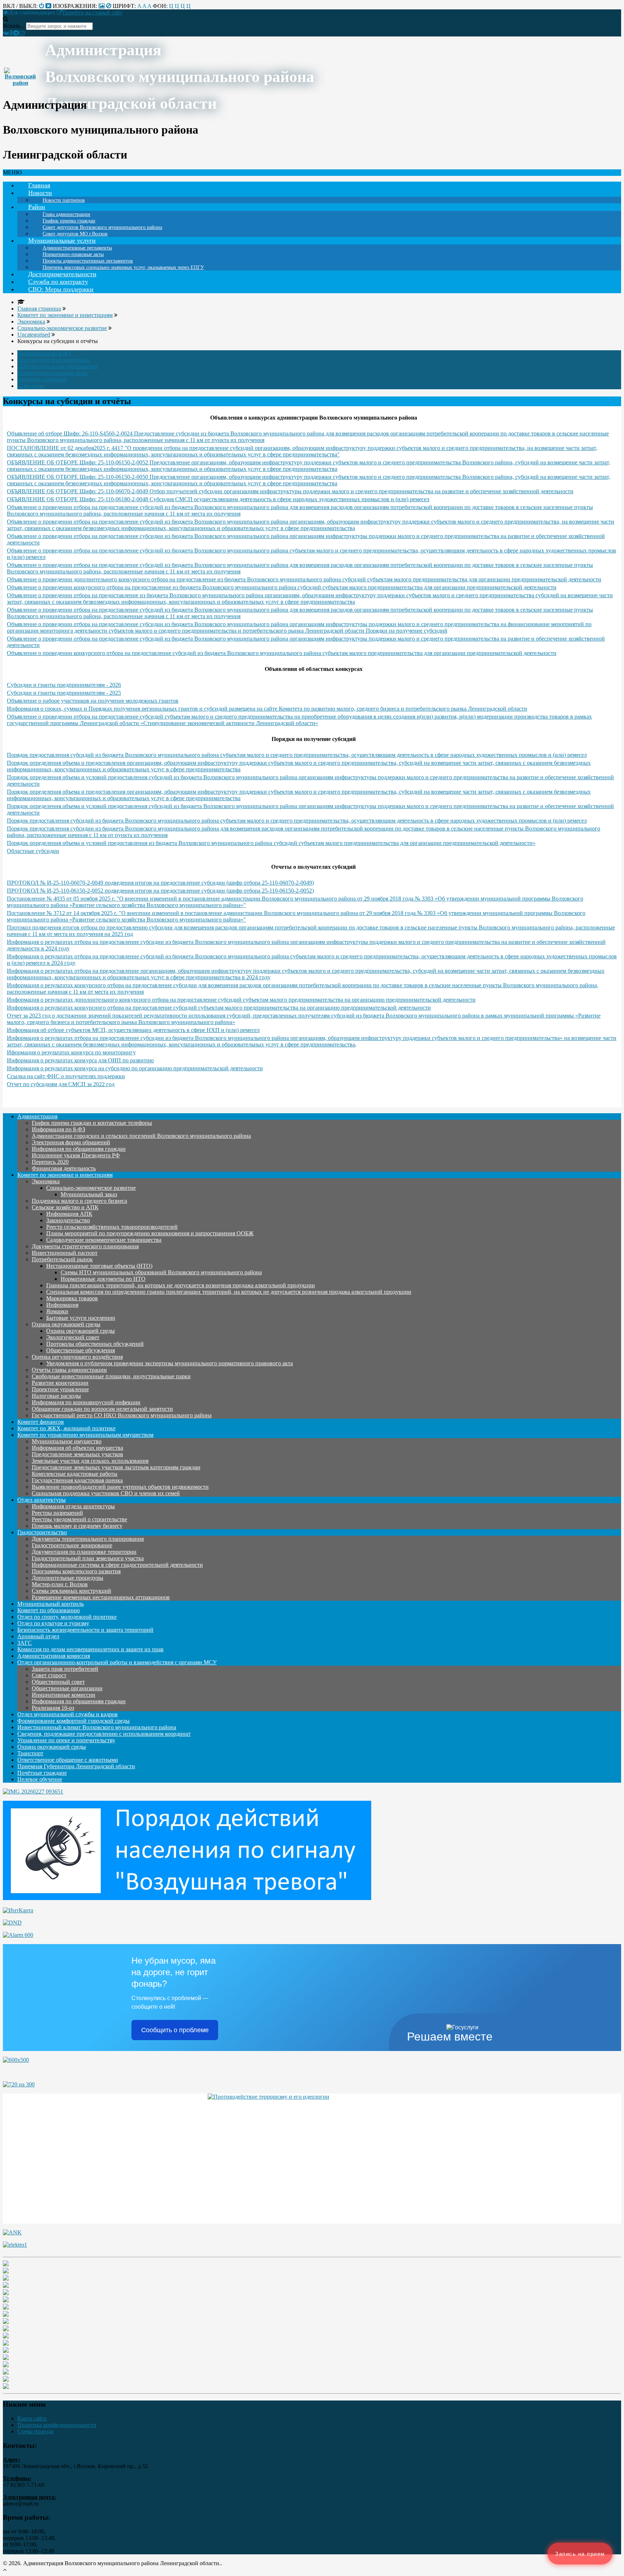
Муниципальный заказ (89, 1194)
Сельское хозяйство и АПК (65, 1207)
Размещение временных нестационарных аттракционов (101, 1597)
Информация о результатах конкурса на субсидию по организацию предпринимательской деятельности (135, 1068)
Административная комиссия (54, 1656)
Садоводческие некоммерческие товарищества (104, 1240)
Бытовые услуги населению (81, 1318)
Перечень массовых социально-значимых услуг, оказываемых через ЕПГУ (123, 267)
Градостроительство (42, 1532)
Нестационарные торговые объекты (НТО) (99, 1266)
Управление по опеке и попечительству (66, 1740)
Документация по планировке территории (84, 1552)
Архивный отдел (38, 1636)
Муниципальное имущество (67, 1441)
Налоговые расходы (56, 1396)
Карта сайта (32, 2418)
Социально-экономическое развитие (91, 1188)
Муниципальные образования (60, 366)
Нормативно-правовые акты (52, 373)
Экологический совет (73, 1337)
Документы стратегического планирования (85, 1246)
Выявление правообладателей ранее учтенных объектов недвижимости (120, 1487)
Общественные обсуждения (81, 1350)
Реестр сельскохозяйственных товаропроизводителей (112, 1227)
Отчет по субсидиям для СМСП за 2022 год (61, 1084)
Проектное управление (60, 1389)
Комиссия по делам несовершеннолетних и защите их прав (90, 1649)
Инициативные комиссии (64, 1695)
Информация (62, 1305)
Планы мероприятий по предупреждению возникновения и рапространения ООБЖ (150, 1233)
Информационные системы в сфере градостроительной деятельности (117, 1565)
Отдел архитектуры (42, 1500)
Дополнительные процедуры (68, 1578)
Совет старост (49, 1675)
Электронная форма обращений (71, 1142)
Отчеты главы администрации (69, 1370)
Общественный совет (58, 1682)
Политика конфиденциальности (57, 2425)
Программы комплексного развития (76, 1571)
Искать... (14, 26)
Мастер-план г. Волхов (60, 1584)
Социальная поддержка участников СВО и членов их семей (106, 1493)
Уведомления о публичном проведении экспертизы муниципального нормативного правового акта (170, 1363)
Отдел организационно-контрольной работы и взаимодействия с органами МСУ (117, 1662)
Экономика (46, 1181)
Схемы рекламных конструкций (71, 1591)
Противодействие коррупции (54, 360)
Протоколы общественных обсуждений (95, 1344)
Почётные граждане (42, 1773)
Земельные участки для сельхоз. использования (90, 1461)
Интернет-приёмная (42, 379)
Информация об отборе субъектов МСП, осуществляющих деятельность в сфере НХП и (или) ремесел (133, 1030)
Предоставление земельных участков (77, 1454)
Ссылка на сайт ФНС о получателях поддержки (66, 1076)
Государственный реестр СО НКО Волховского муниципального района (122, 1415)
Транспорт (30, 1753)
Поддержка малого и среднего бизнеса (79, 1201)
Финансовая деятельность (64, 1168)
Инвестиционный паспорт (65, 1253)
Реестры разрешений (57, 1513)
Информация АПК (69, 1214)
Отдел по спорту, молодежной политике (67, 1617)
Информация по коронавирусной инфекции (86, 1402)
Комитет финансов (41, 1422)
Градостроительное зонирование (72, 1545)
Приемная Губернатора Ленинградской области (76, 1766)
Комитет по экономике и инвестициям (65, 1175)
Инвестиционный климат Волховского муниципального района (97, 1727)
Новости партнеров (64, 200)
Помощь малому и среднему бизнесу (77, 1526)
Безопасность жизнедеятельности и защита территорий (85, 1630)
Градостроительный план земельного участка (88, 1558)
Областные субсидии (33, 851)
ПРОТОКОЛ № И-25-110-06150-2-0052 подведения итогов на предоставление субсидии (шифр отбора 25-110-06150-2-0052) (160, 891)
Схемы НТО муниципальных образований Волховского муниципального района (161, 1272)
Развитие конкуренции (60, 1383)
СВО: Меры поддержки (61, 289)
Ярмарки (57, 1311)
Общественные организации (67, 1688)
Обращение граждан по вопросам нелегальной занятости (102, 1409)
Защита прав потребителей (65, 1669)
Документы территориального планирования (88, 1539)
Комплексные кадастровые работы (75, 1474)
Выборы (34, 386)
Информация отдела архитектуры (73, 1506)
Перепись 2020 (50, 1162)
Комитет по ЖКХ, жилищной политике (66, 1428)
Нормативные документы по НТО (103, 1279)
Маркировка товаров (72, 1298)
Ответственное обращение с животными (68, 1760)
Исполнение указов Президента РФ (76, 1155)
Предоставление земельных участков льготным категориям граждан (116, 1467)
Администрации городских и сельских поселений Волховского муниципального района (141, 1136)
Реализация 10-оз (53, 1708)
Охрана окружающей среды (66, 1324)
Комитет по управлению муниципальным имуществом (85, 1435)
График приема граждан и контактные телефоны (92, 1123)
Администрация (37, 1116)
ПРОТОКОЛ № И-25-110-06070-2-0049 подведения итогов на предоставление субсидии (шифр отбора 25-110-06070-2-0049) (160, 883)
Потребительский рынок (62, 1259)
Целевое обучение (40, 1779)
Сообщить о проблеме (175, 2030)
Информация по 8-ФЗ (44, 353)
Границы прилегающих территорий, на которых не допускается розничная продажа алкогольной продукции (181, 1285)
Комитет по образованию (49, 1610)
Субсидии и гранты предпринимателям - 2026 (64, 685)
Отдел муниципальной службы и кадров (68, 1714)
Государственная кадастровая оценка (77, 1480)
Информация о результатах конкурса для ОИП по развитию (80, 1060)
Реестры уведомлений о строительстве (79, 1519)
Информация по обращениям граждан (79, 1149)
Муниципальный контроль (51, 1604)
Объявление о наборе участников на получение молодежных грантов (93, 701)
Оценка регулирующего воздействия (77, 1357)
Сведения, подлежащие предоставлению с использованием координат (104, 1734)
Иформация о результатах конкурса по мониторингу (71, 1052)
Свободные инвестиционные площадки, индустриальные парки (111, 1376)
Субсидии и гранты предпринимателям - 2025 (64, 693)
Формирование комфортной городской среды (73, 1721)
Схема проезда (35, 2431)
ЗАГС (25, 1643)
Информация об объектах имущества (77, 1448)
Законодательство (68, 1220)
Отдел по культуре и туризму (53, 1623)
